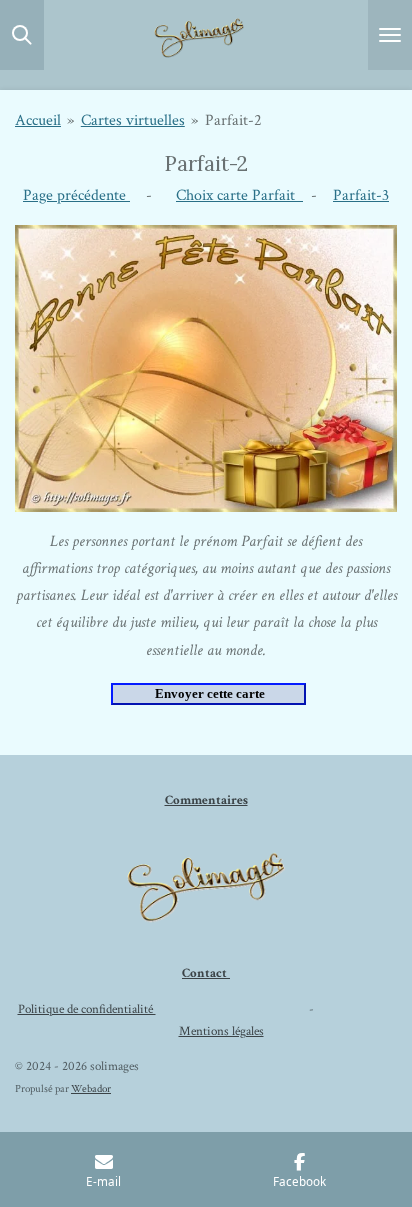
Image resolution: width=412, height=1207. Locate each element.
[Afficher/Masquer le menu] (390, 35)
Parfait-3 (361, 195)
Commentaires (206, 800)
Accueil (38, 120)
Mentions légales (221, 1031)
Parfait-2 (233, 120)
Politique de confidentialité (87, 1009)
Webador (91, 1089)
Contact (206, 973)
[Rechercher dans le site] (22, 35)
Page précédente (76, 195)
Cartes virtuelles (133, 120)
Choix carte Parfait (239, 195)
